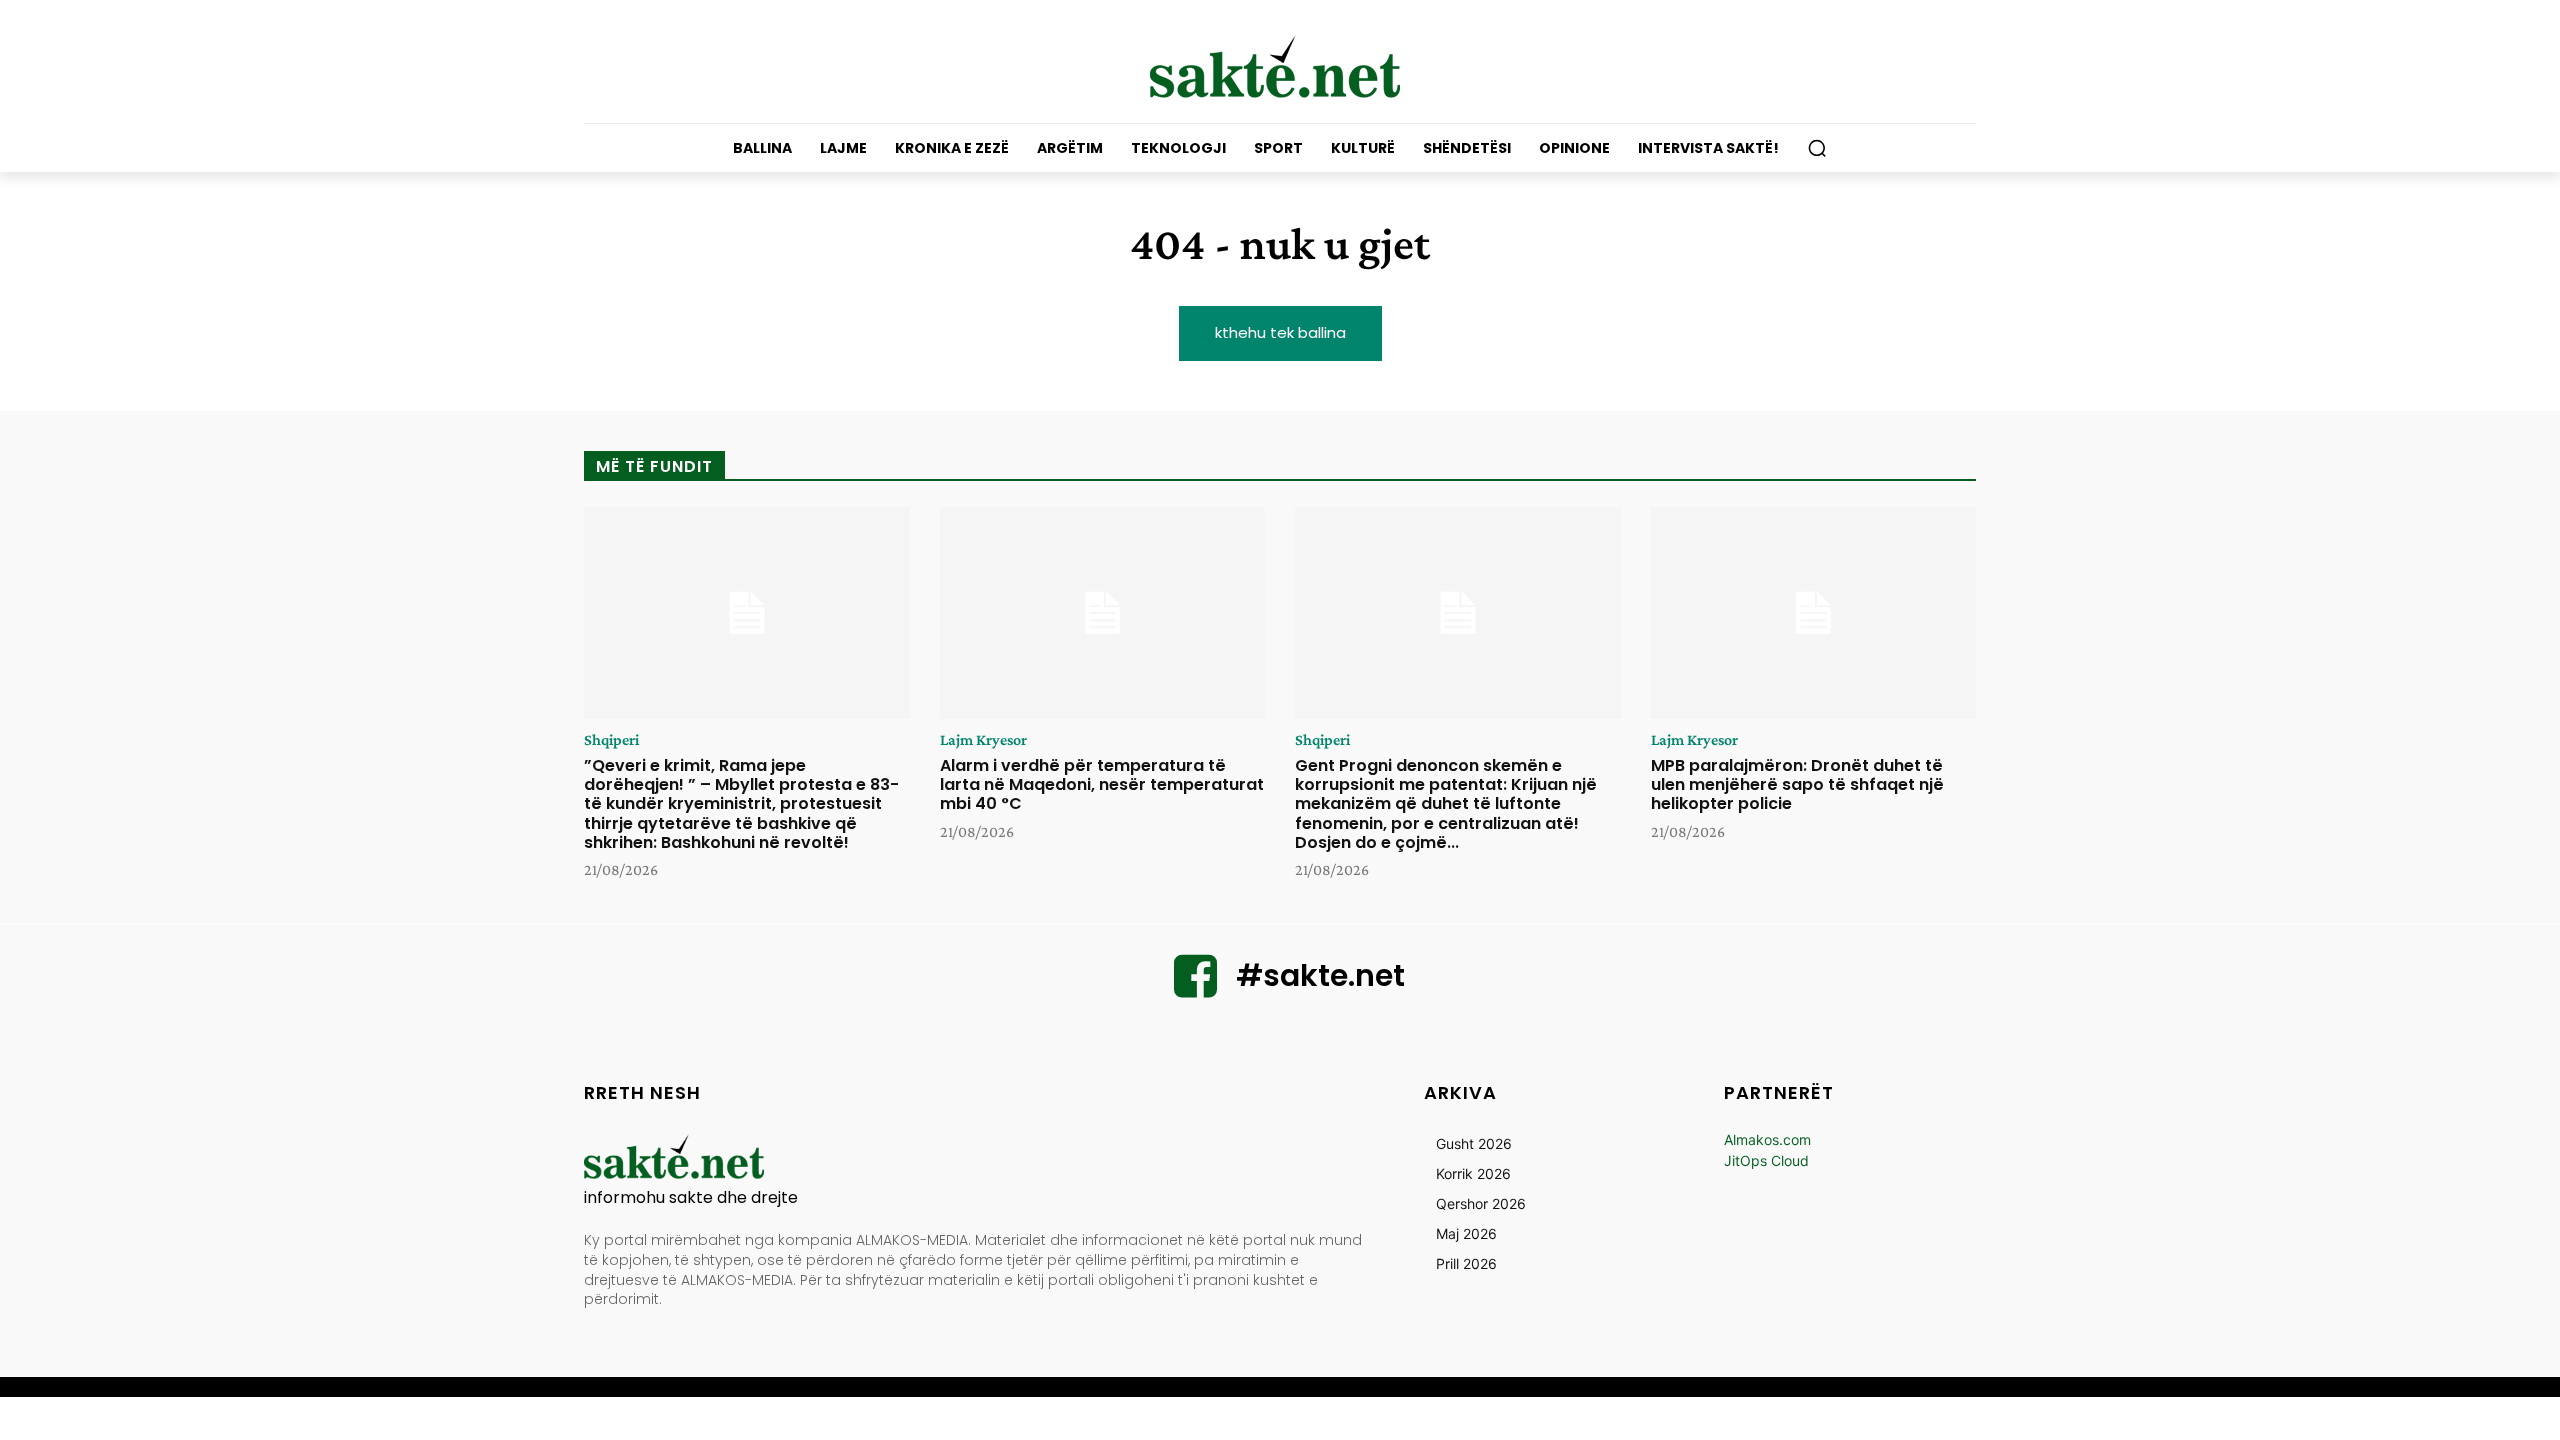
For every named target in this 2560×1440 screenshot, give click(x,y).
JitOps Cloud (1766, 1160)
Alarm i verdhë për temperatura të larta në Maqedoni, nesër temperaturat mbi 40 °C (1102, 784)
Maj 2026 (1466, 1233)
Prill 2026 (1466, 1263)
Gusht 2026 (1474, 1143)
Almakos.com (1767, 1139)
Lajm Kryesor (983, 740)
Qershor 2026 (1481, 1203)
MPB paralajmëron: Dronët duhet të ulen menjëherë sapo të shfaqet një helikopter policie (1797, 784)
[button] (1817, 148)
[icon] (1196, 988)
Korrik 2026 (1473, 1173)
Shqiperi (611, 740)
